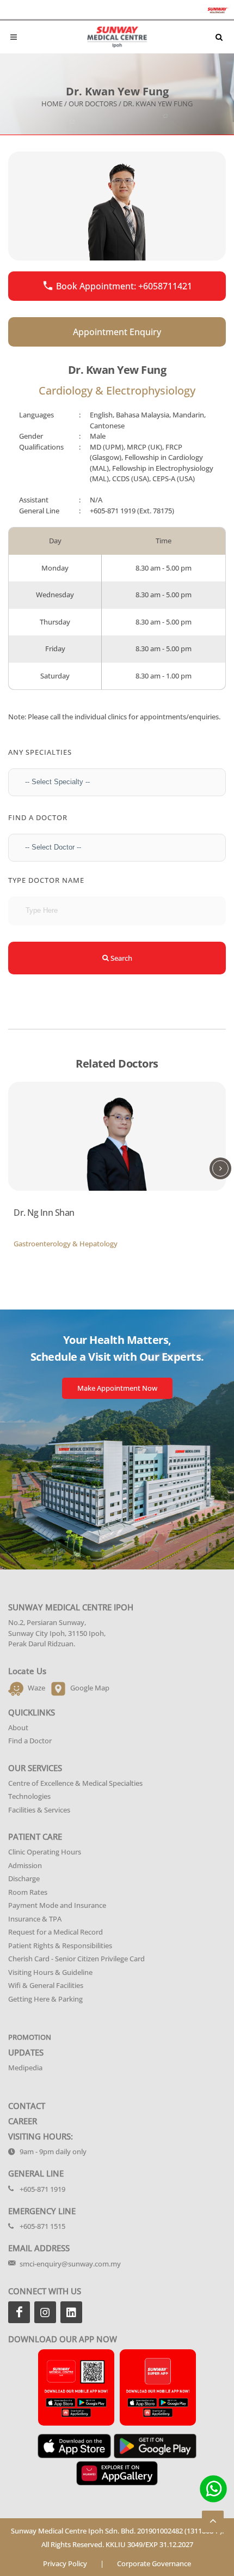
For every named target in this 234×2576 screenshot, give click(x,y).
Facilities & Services (39, 1810)
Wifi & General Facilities (46, 1985)
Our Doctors (93, 104)
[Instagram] (45, 2312)
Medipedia (25, 2068)
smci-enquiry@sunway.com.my (70, 2264)
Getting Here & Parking (45, 1999)
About (18, 1728)
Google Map (90, 1688)
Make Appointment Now (117, 1388)
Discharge (24, 1878)
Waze (36, 1688)
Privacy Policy (65, 2563)
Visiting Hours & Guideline (50, 1972)
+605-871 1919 (113, 511)
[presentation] (220, 1168)
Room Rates (28, 1892)
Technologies (29, 1796)
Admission (25, 1865)
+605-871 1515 (42, 2226)
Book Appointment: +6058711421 (124, 286)
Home (52, 104)
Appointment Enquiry (117, 332)
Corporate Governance (154, 2563)
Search (121, 958)
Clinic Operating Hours (45, 1852)
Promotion (30, 2037)
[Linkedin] (71, 2312)
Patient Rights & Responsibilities (60, 1945)
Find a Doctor (30, 1741)
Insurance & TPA (35, 1919)
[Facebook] (19, 2312)
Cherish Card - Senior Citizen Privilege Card (76, 1959)
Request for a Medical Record (56, 1932)
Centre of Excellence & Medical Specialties (75, 1783)
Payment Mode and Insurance (57, 1905)
